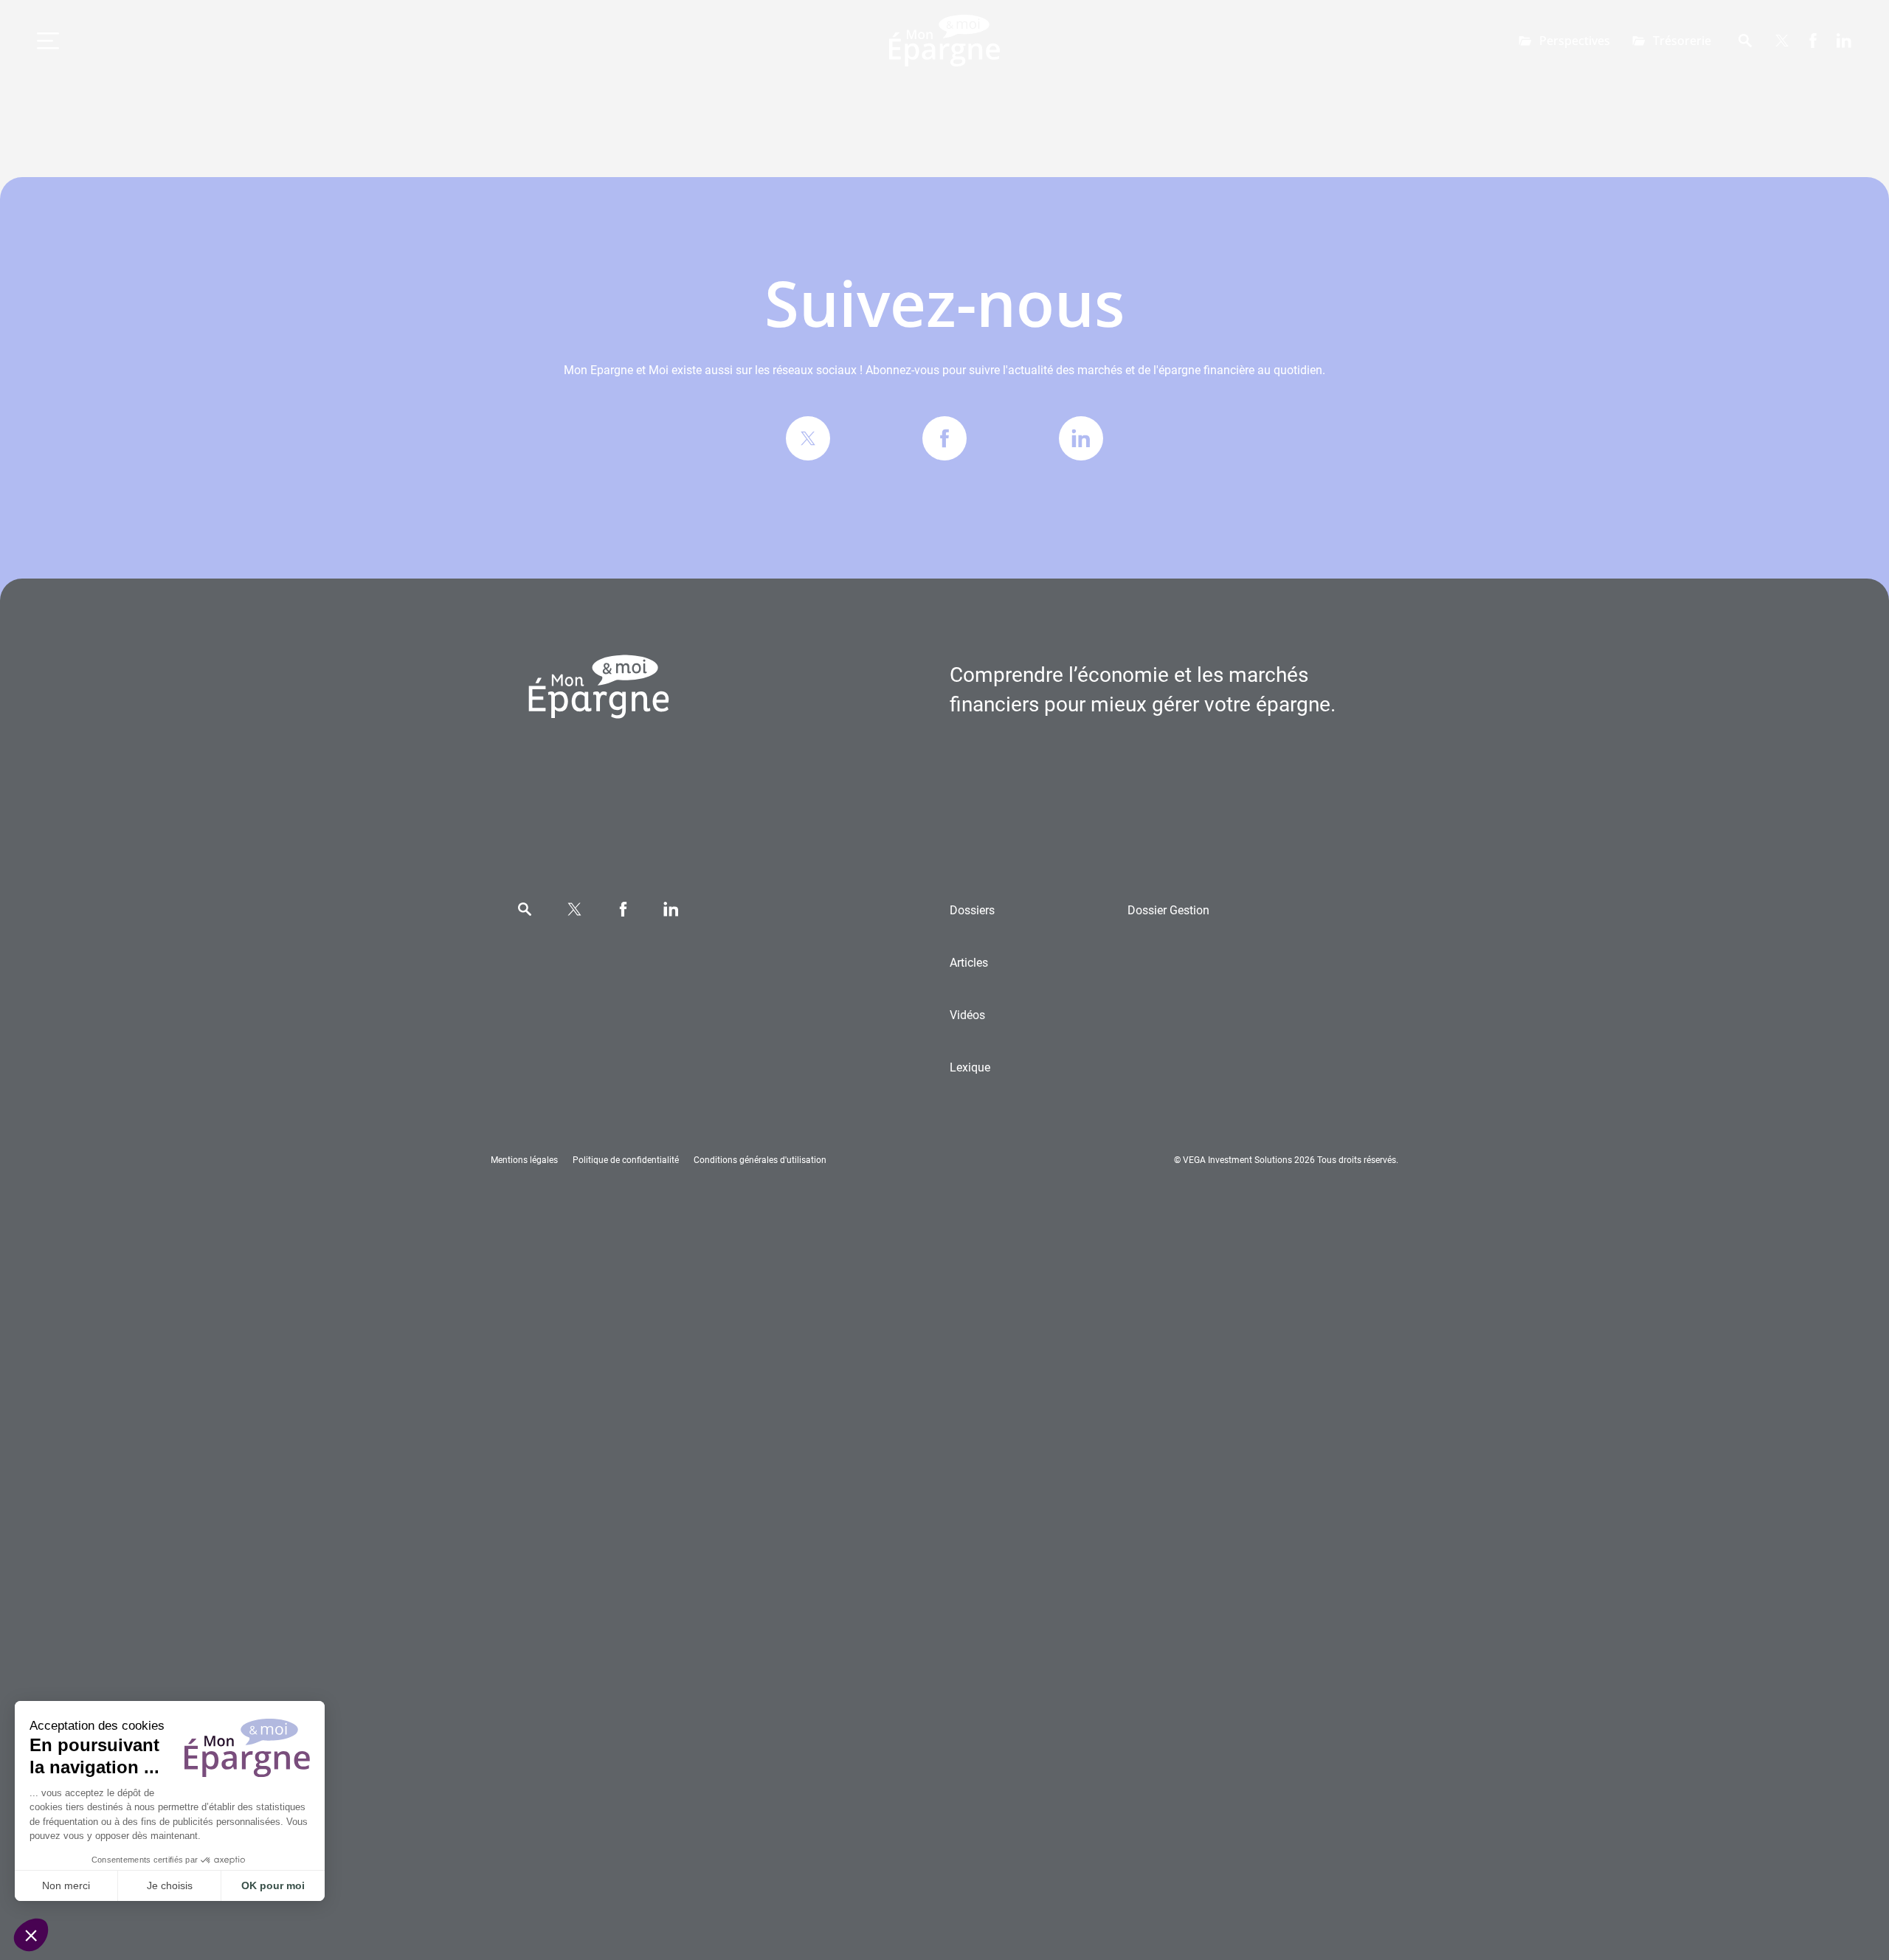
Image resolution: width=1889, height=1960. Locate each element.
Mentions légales (524, 1160)
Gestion (1168, 910)
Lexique (970, 1067)
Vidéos (967, 1015)
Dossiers (972, 910)
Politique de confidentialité (626, 1160)
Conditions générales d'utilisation (760, 1160)
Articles (969, 963)
